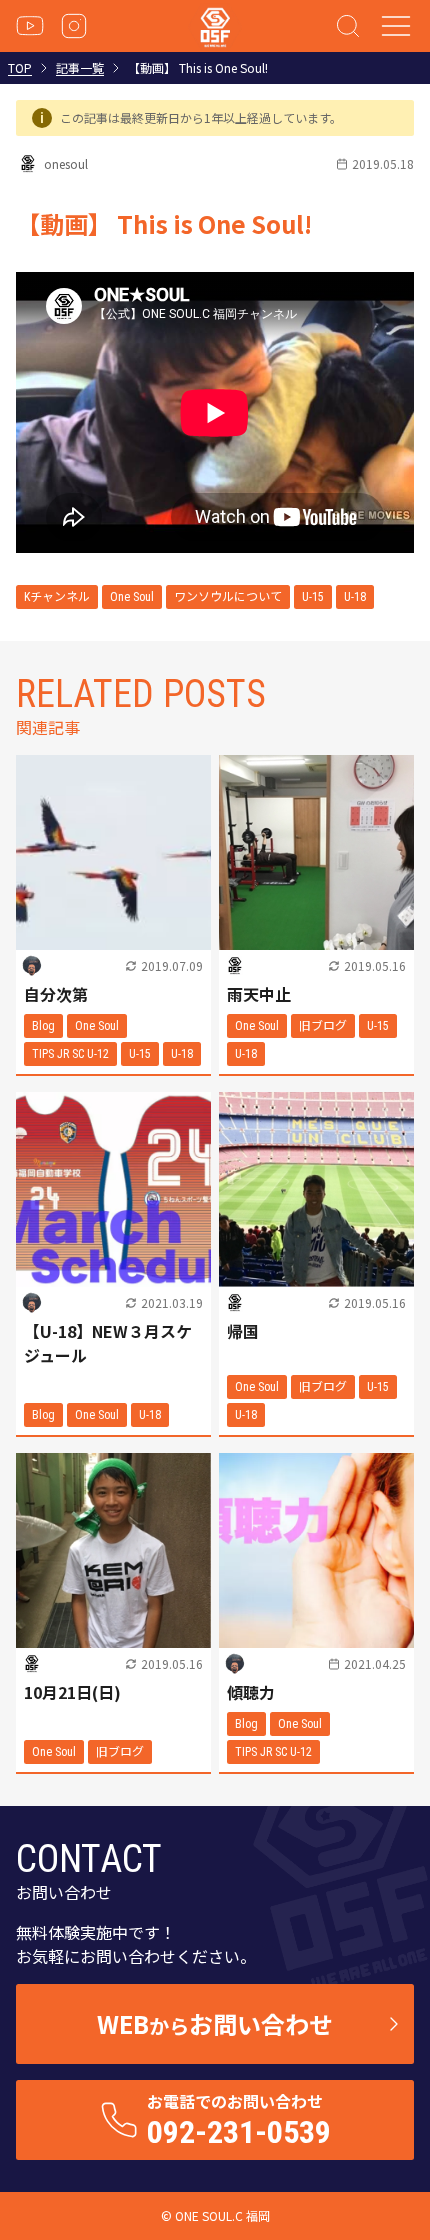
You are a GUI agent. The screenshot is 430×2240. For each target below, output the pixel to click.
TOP (20, 68)
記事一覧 (80, 68)
